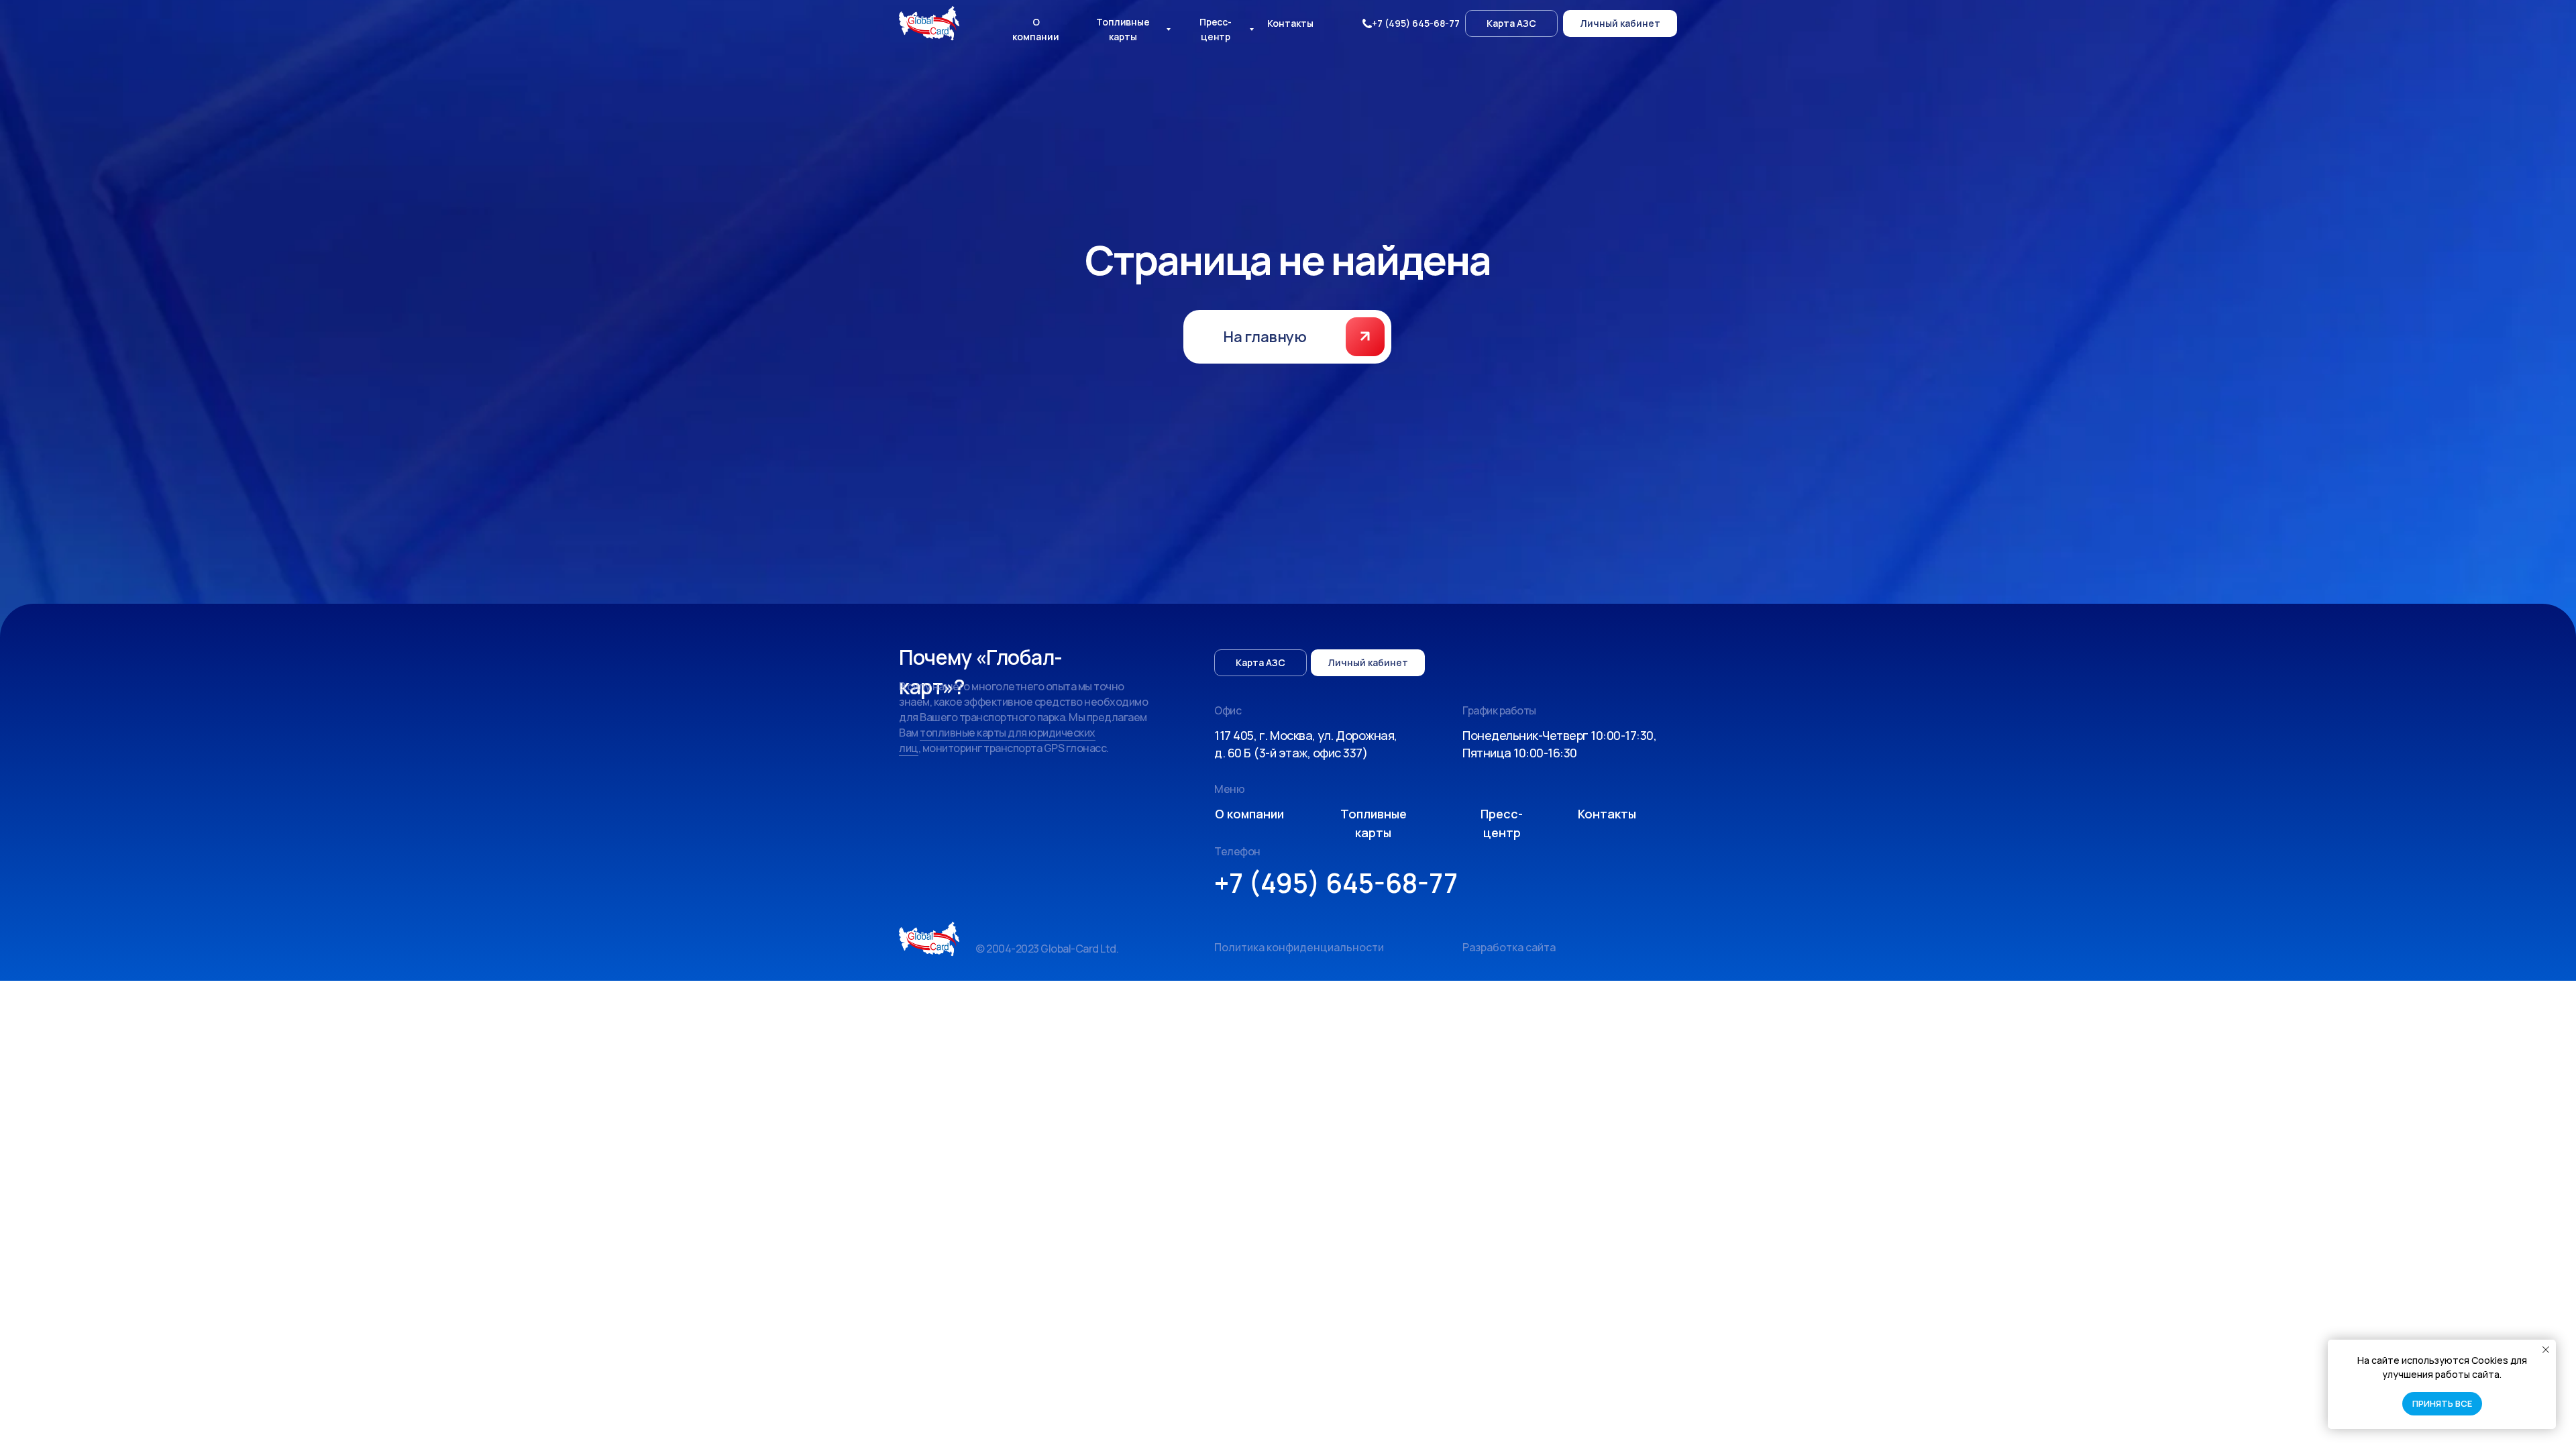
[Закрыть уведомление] (2546, 1350)
